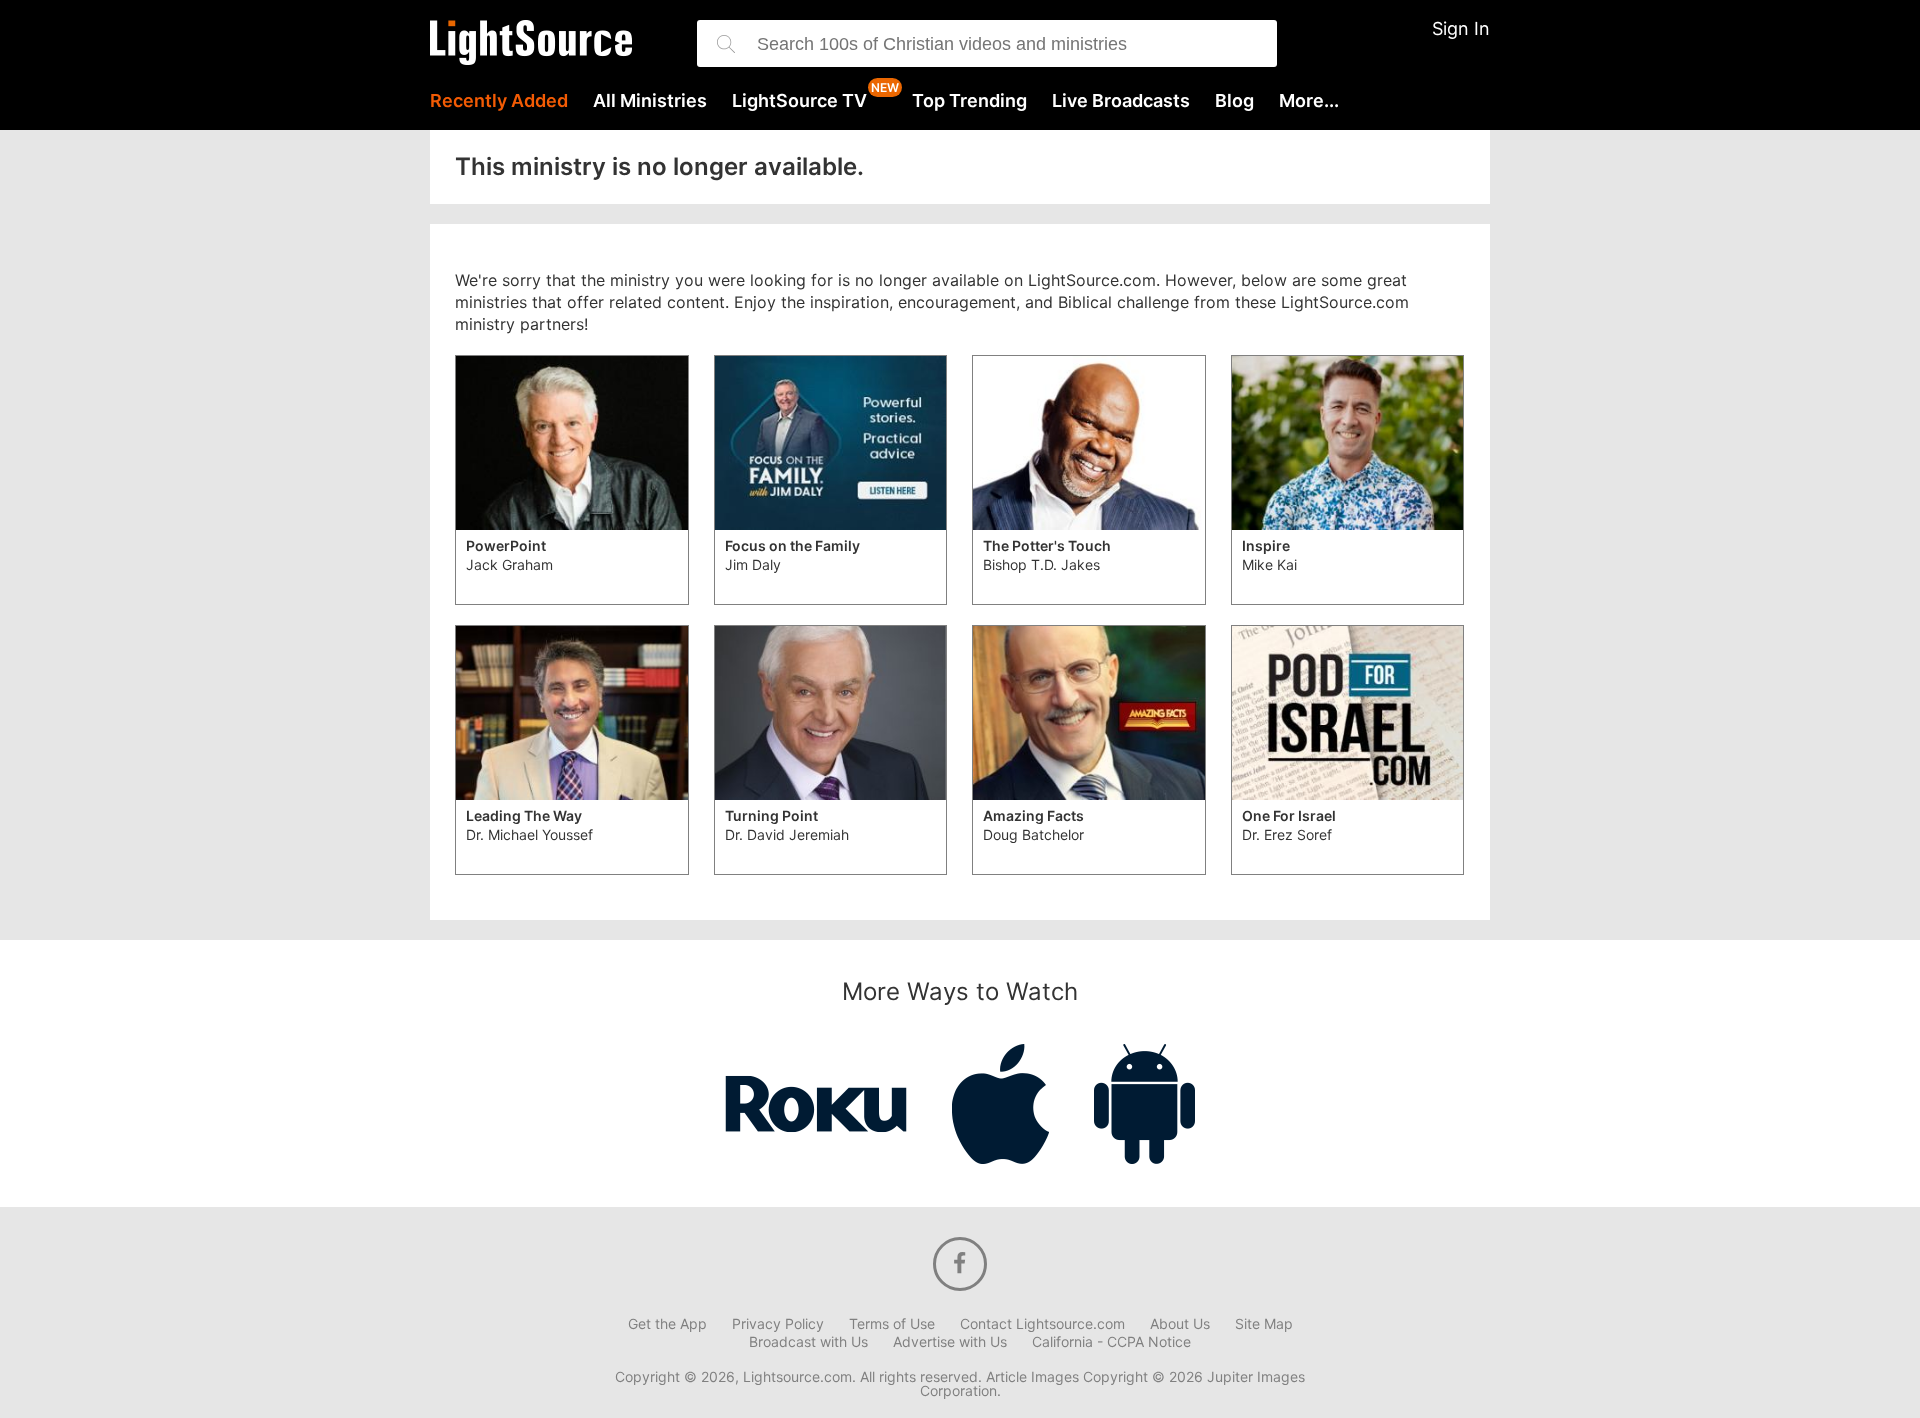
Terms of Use (892, 1324)
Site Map (1264, 1324)
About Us (1180, 1324)
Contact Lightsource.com (1042, 1324)
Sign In (1461, 28)
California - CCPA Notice (1111, 1342)
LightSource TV (799, 101)
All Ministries (650, 101)
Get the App (667, 1324)
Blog (1234, 101)
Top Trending (969, 101)
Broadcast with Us (808, 1342)
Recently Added (499, 101)
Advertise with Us (950, 1342)
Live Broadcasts (1121, 101)
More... (1309, 101)
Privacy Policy (778, 1324)
